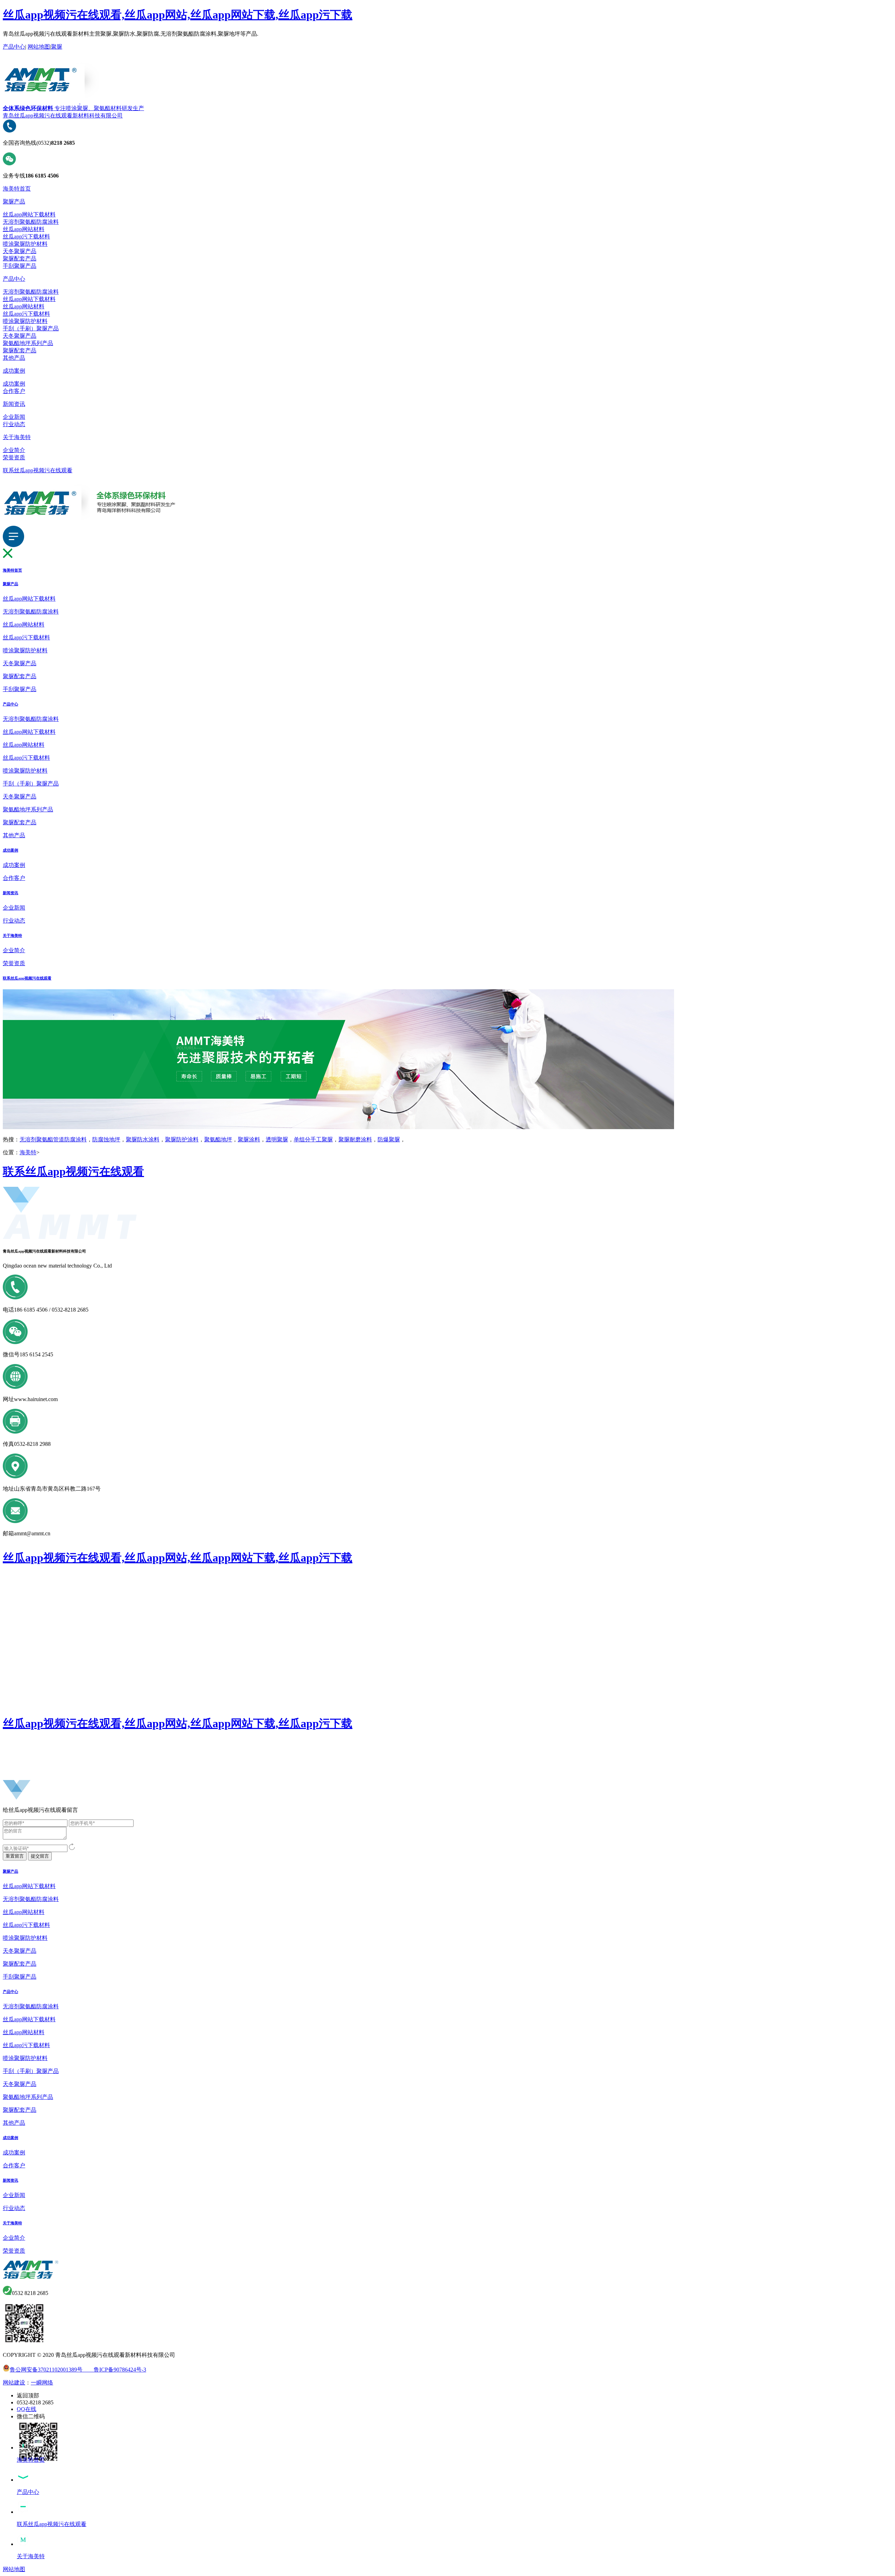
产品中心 (14, 47)
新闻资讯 (14, 404)
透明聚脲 (277, 1139)
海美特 (28, 1152)
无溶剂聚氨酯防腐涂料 (31, 222)
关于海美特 (17, 437)
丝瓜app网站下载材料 (29, 214)
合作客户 (14, 391)
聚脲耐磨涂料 (355, 1139)
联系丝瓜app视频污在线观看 (38, 470)
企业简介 (14, 450)
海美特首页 (17, 189)
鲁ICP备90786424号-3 (114, 2370)
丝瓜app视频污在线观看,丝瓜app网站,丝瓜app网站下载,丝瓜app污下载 (178, 15)
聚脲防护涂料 (182, 1139)
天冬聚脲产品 (20, 251)
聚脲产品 (14, 202)
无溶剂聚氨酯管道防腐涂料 (53, 1139)
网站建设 (14, 2383)
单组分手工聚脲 (313, 1139)
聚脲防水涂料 (143, 1139)
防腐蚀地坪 (106, 1139)
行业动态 (14, 424)
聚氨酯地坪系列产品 (28, 343)
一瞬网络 (42, 2383)
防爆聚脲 (389, 1139)
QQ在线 (27, 2409)
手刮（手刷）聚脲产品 (31, 328)
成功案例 (14, 371)
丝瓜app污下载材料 (26, 236)
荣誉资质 (14, 457)
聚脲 (57, 47)
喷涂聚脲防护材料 (25, 244)
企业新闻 (14, 417)
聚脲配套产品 (20, 259)
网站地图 (39, 47)
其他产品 (14, 358)
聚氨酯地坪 (218, 1139)
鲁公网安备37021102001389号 (46, 2370)
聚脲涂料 (249, 1139)
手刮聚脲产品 (20, 266)
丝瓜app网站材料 (24, 229)
